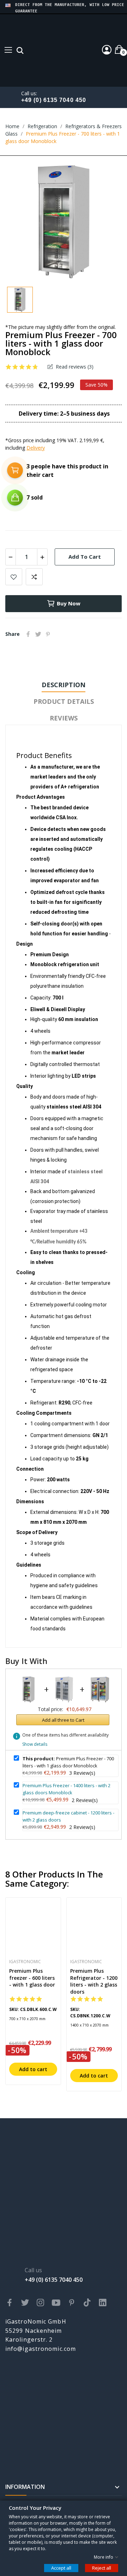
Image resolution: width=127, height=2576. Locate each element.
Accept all (61, 2568)
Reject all (102, 2568)
